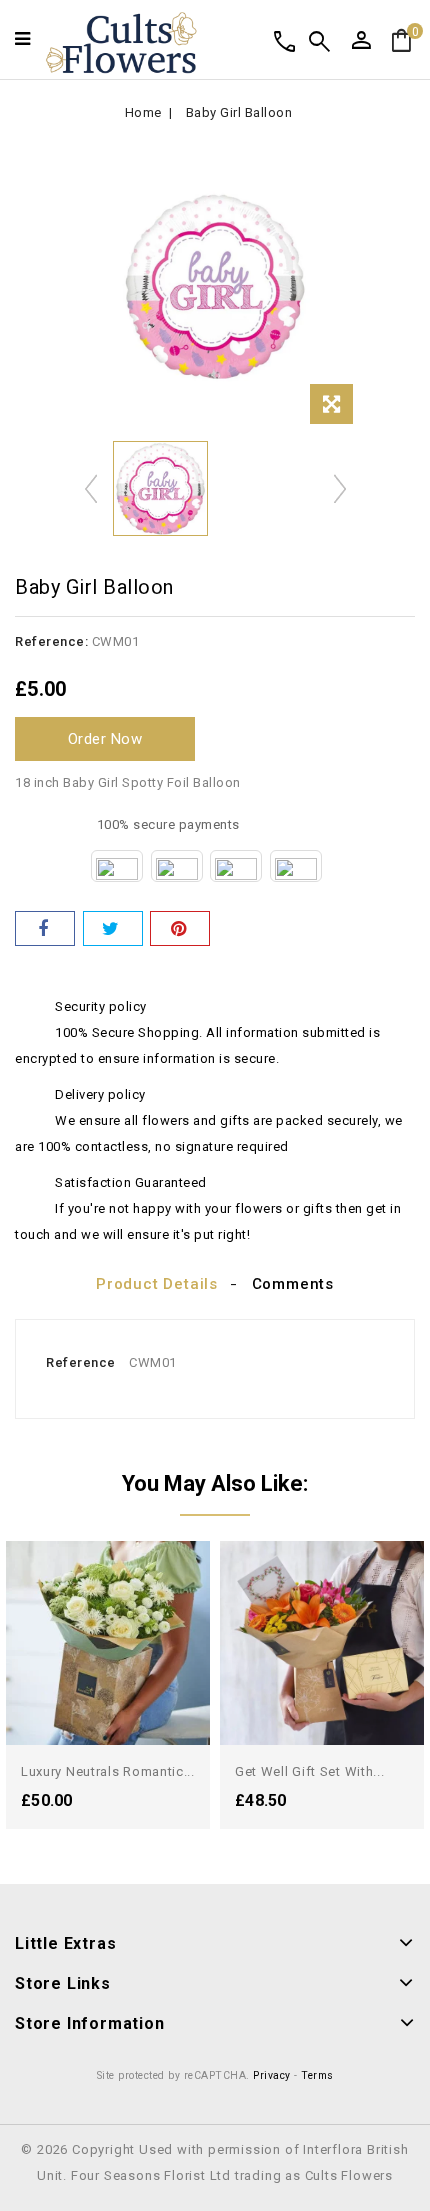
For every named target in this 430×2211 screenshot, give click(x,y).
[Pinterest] (180, 928)
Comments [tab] (293, 1284)
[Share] (45, 928)
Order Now (105, 739)
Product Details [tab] (157, 1284)
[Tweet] (113, 928)
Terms (317, 2075)
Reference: (51, 641)
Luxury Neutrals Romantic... (108, 1771)
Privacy (272, 2075)
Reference (81, 1362)
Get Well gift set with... (310, 1771)
